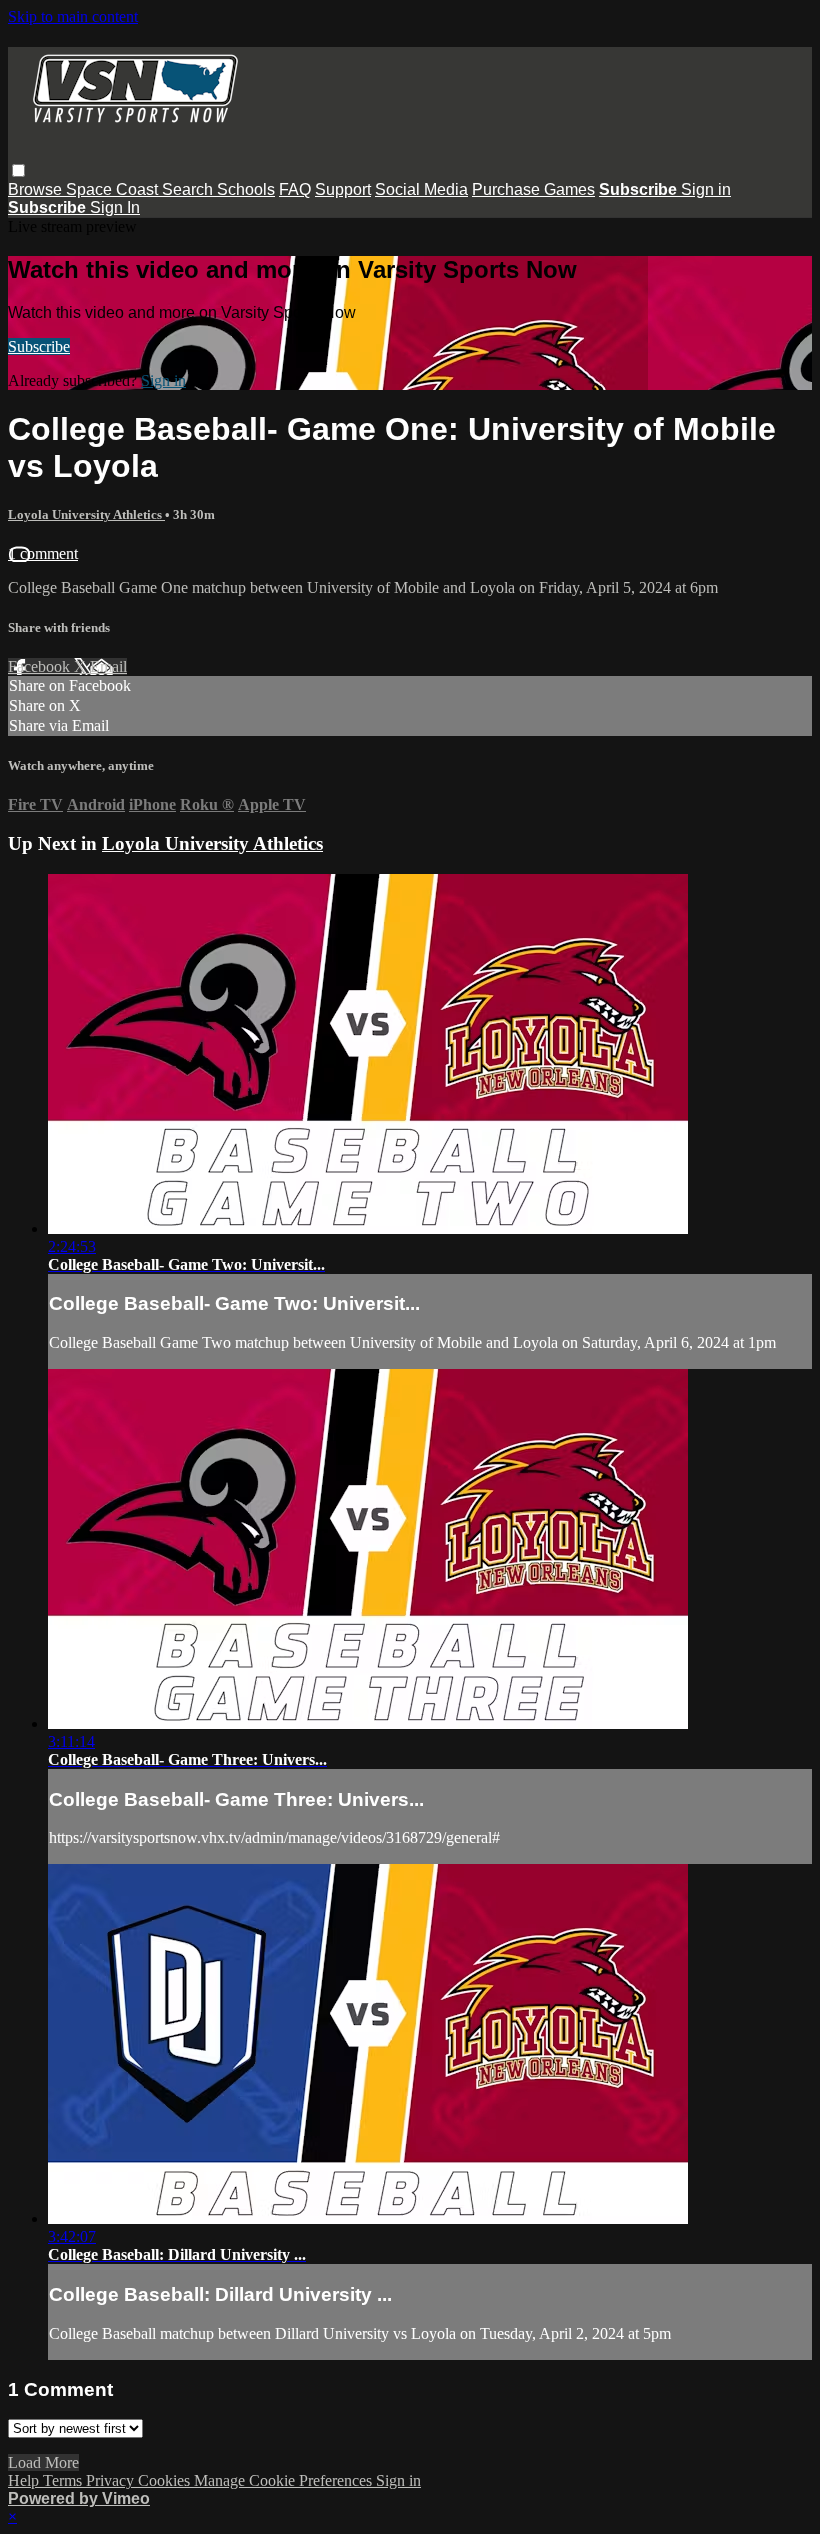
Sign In (115, 207)
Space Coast (114, 189)
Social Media (421, 189)
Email (108, 666)
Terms (64, 2480)
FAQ (295, 189)
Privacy (112, 2480)
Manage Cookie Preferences (285, 2480)
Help (25, 2480)
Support (343, 189)
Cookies (166, 2480)
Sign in (706, 189)
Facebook (41, 666)
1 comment (43, 553)
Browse (37, 189)
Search (189, 189)
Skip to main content (73, 16)
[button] (18, 170)
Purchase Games (533, 189)
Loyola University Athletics (86, 514)
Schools (246, 189)
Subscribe (39, 346)
